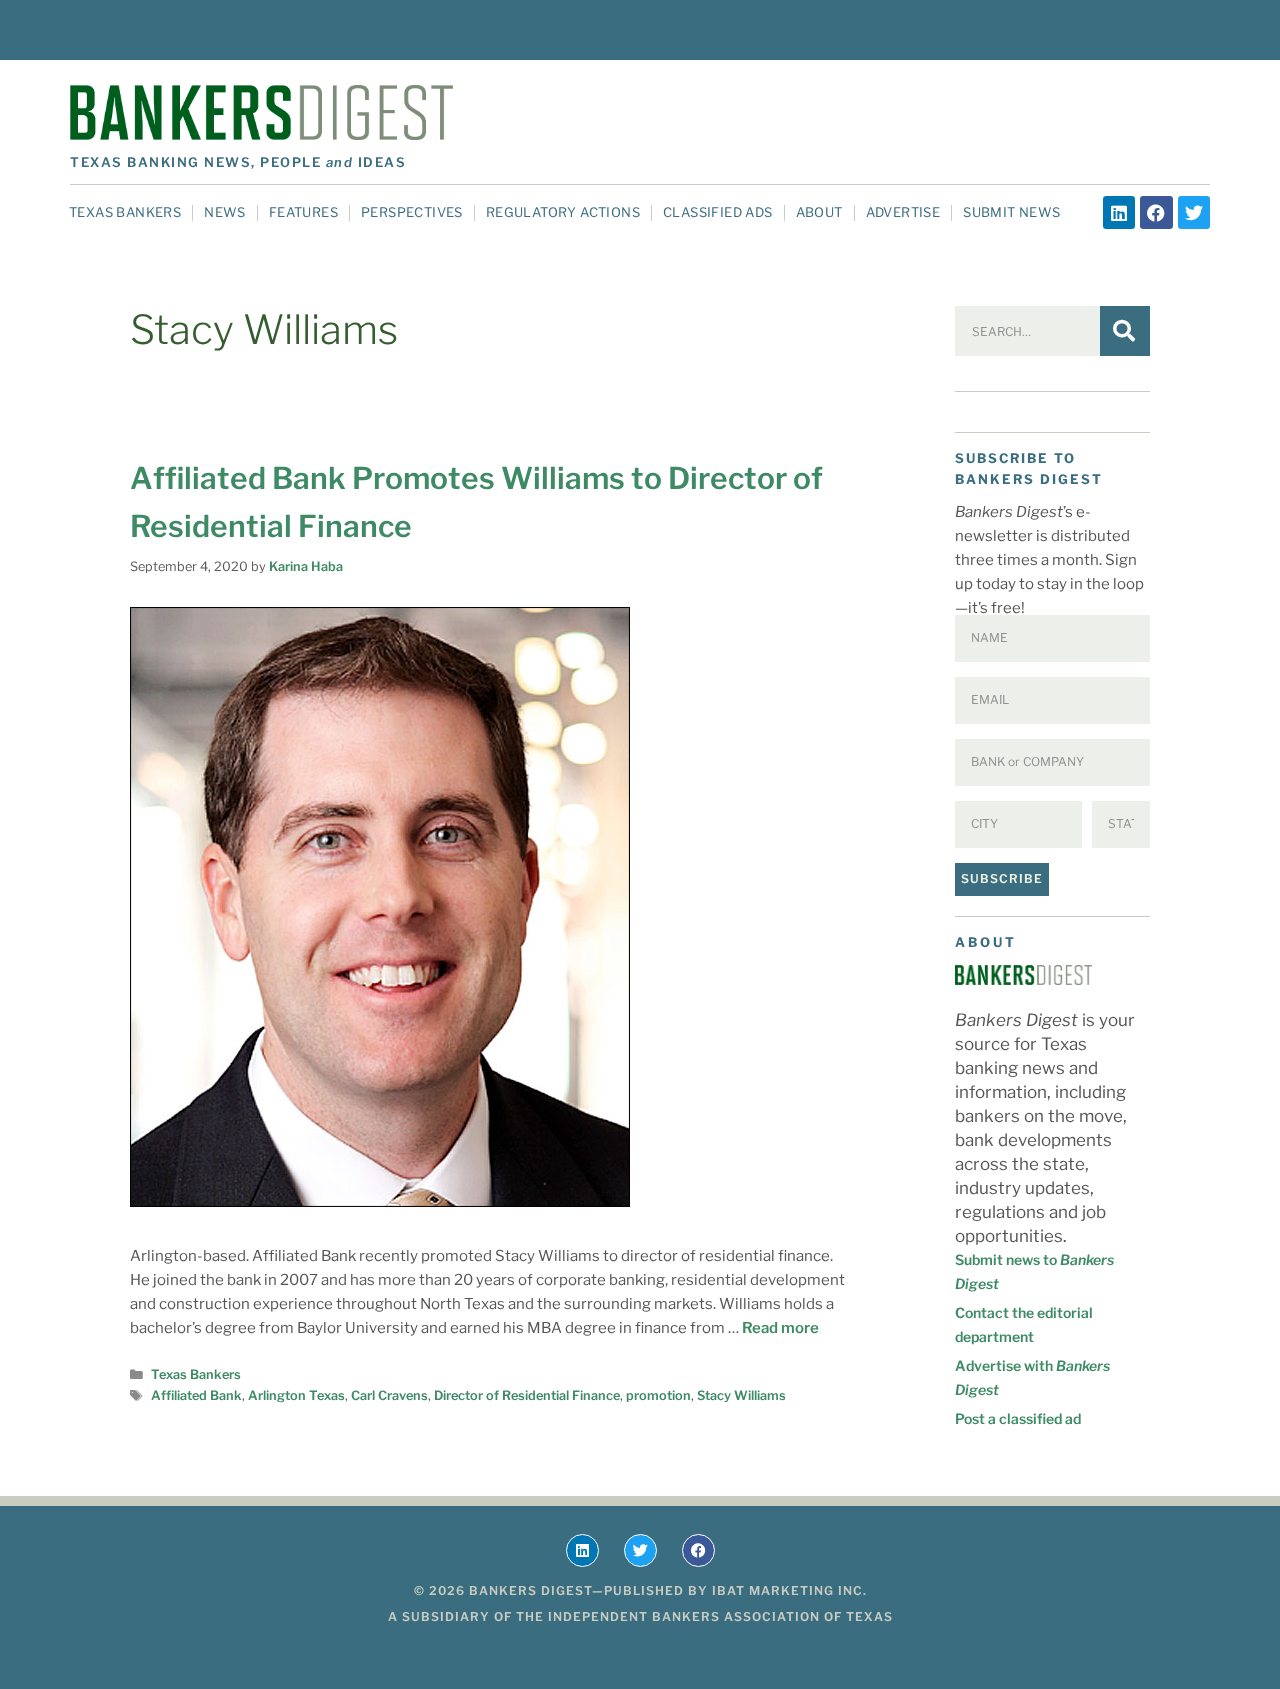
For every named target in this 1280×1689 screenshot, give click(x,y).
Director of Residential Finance (527, 1395)
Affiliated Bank (196, 1395)
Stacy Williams (741, 1395)
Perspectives (412, 212)
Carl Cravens (389, 1395)
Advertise (903, 212)
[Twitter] (1194, 212)
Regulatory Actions (563, 212)
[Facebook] (1156, 212)
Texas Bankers (125, 212)
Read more (780, 1328)
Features (303, 212)
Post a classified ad (1018, 1418)
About (819, 212)
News (225, 212)
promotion (658, 1395)
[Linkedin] (1119, 212)
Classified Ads (718, 212)
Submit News (1011, 212)
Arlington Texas (296, 1395)
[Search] (1125, 331)
